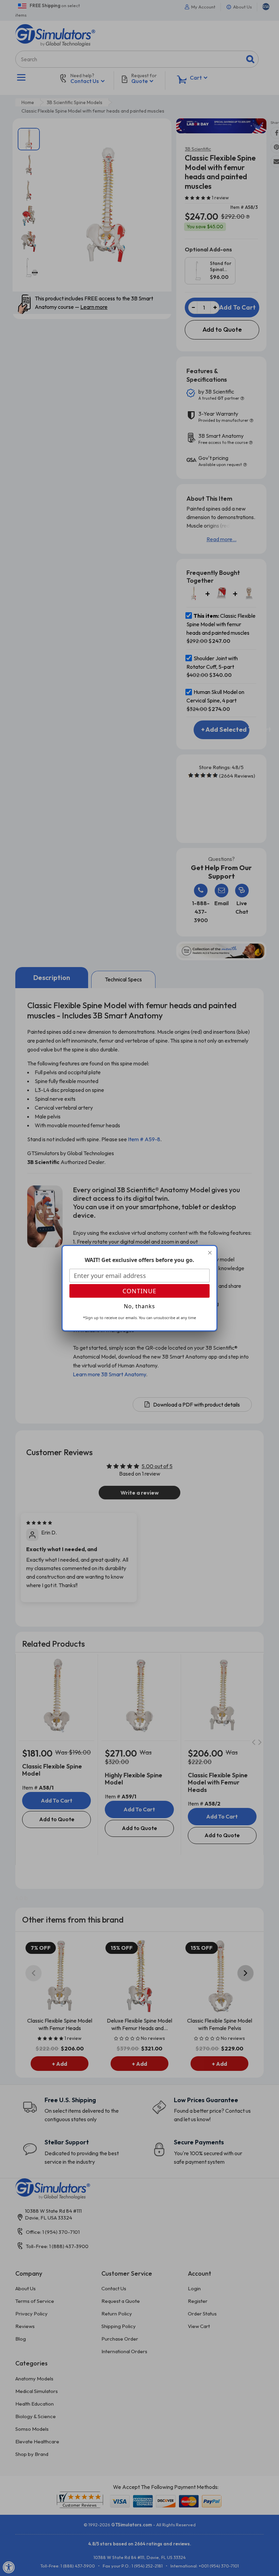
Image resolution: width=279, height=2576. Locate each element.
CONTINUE (139, 1291)
